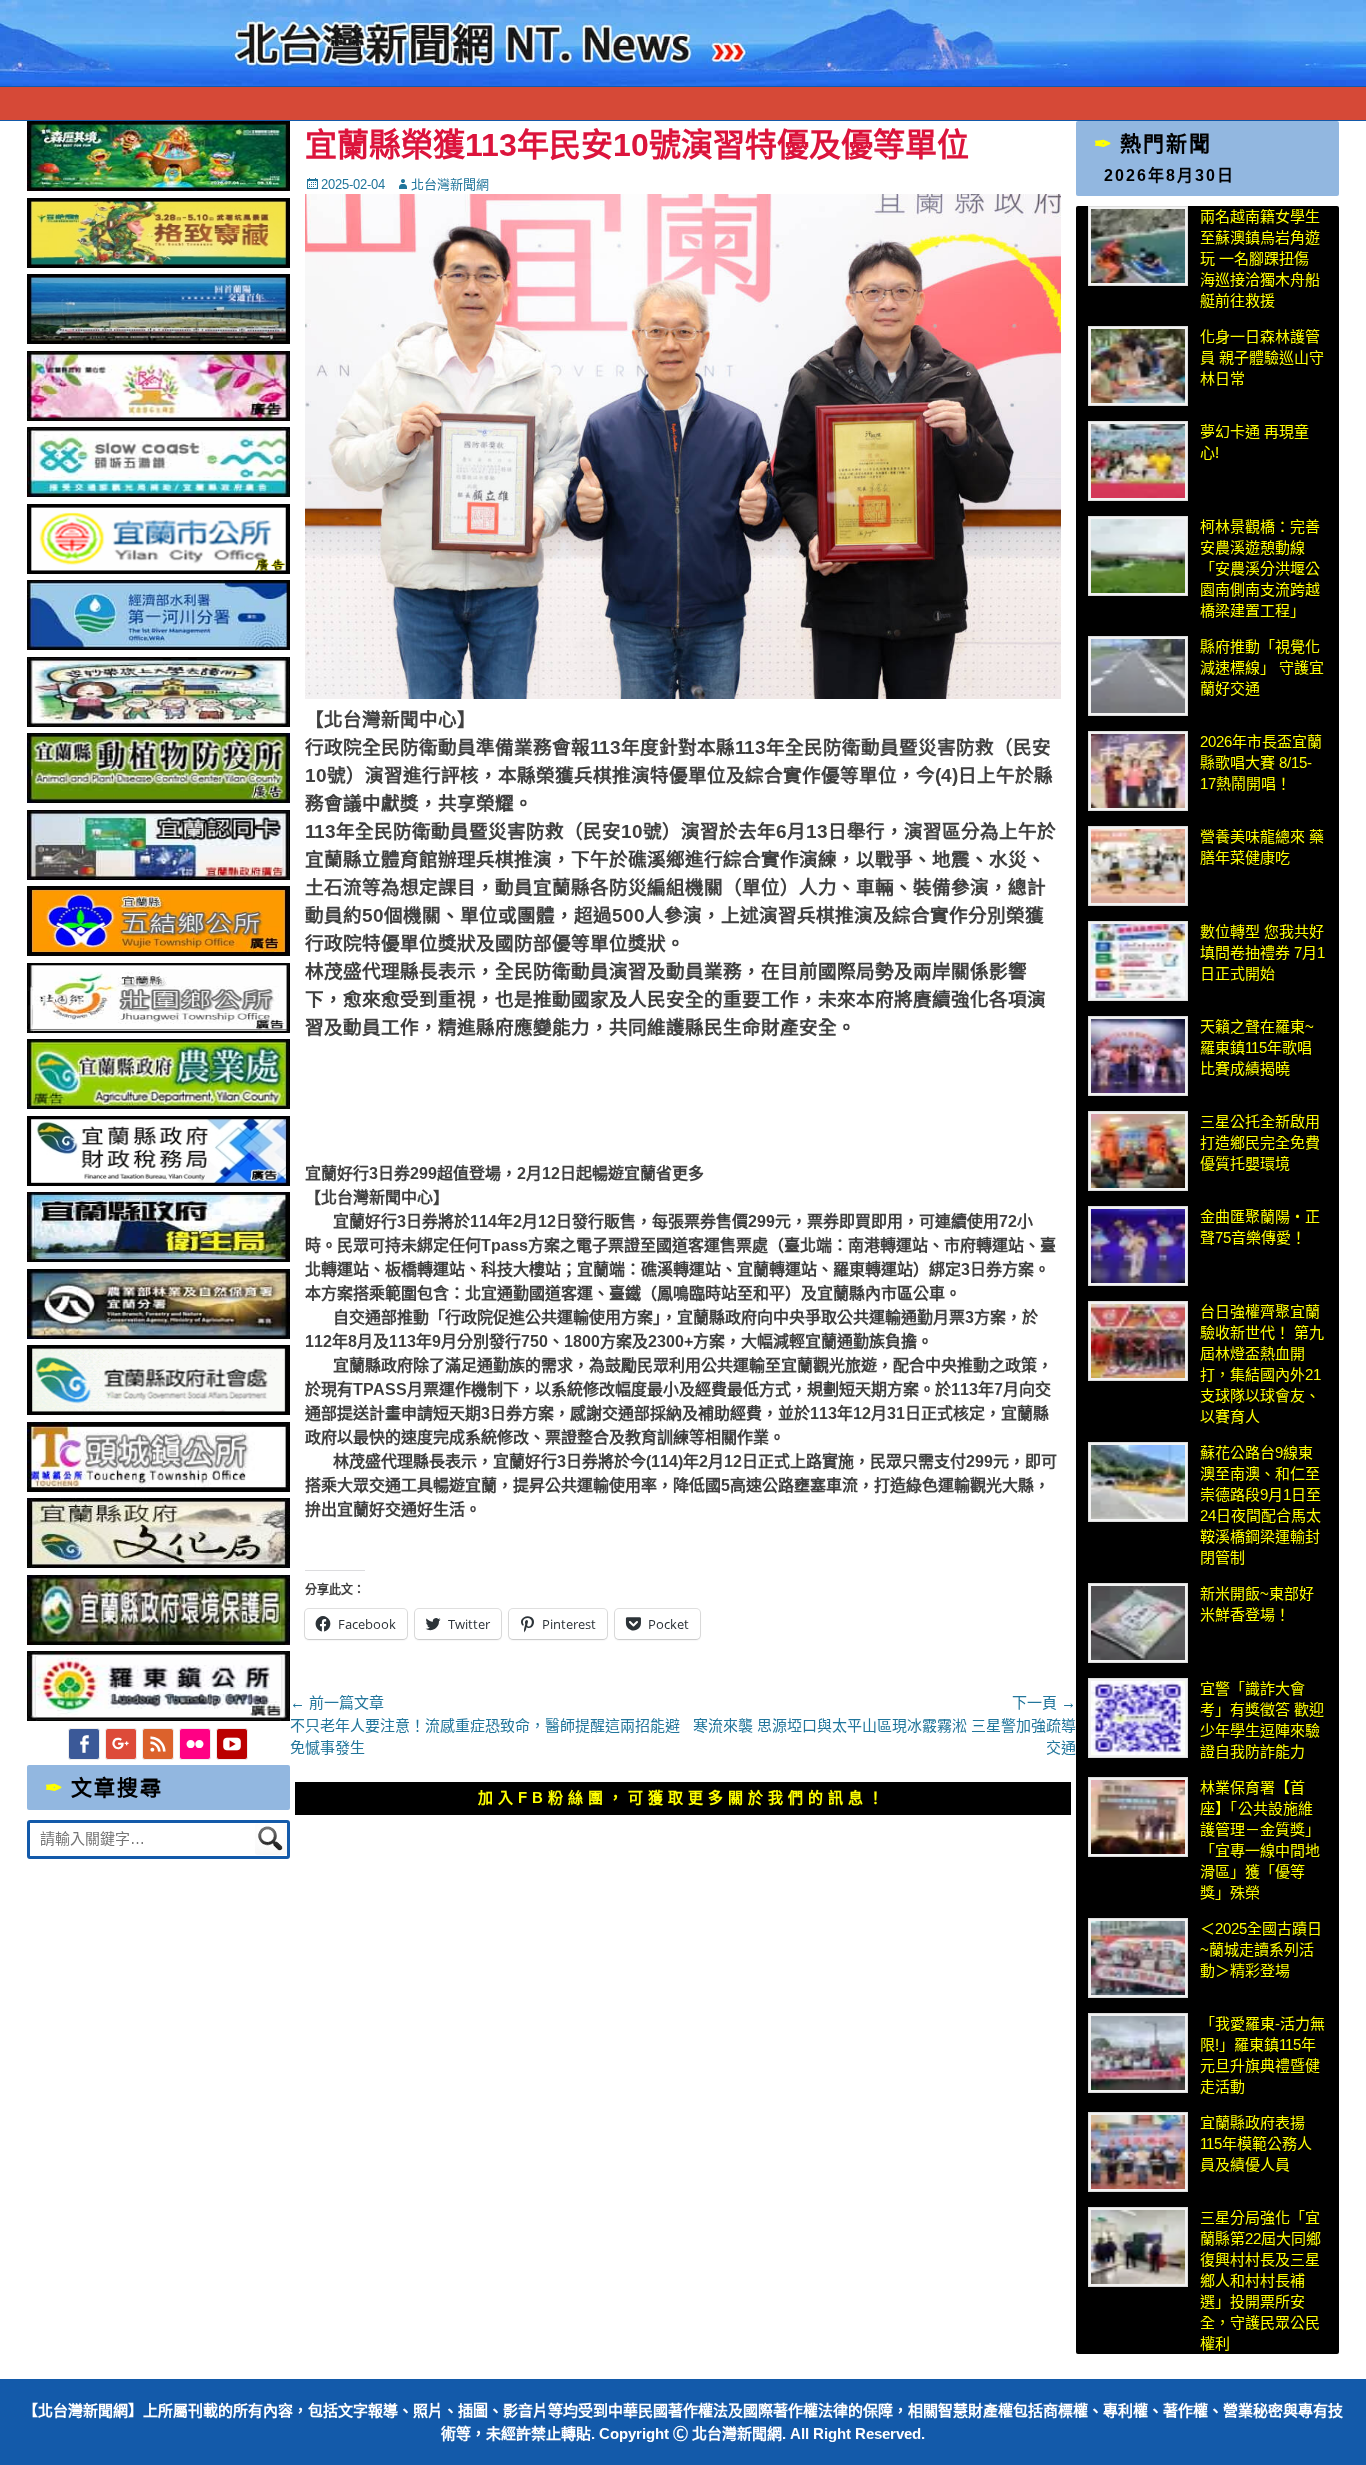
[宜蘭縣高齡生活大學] (158, 721)
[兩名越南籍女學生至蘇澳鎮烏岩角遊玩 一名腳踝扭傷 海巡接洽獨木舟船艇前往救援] (1138, 246)
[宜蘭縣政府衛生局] (158, 1256)
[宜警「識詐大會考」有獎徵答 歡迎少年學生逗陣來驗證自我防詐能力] (1138, 1718)
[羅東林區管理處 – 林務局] (158, 1333)
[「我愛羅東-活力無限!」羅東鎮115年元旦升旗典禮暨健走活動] (1138, 2053)
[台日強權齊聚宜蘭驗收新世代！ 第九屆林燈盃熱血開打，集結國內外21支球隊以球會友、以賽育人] (1138, 1341)
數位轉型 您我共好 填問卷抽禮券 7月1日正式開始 (1262, 952)
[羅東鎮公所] (158, 1715)
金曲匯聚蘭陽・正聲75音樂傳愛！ (1260, 1227)
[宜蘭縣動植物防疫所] (158, 797)
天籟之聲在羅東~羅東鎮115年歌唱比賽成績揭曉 (1257, 1047)
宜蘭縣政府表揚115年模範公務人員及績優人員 (1256, 2143)
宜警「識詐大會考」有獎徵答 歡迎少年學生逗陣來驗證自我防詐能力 (1262, 1720)
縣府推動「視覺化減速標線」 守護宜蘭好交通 (1262, 667)
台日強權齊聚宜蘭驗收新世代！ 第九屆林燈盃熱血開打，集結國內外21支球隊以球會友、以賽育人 (1262, 1364)
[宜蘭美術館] (158, 338)
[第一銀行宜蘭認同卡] (158, 874)
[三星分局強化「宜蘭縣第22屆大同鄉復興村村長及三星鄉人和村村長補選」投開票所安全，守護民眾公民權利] (1138, 2247)
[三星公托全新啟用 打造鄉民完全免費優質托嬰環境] (1138, 1151)
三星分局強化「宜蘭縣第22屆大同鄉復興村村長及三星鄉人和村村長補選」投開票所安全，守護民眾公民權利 (1260, 2280)
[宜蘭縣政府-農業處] (158, 1103)
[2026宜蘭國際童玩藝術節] (158, 185)
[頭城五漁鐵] (158, 491)
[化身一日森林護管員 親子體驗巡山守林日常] (1138, 366)
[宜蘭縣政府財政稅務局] (158, 1180)
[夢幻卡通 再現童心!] (1138, 461)
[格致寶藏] (158, 262)
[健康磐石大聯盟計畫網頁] (158, 415)
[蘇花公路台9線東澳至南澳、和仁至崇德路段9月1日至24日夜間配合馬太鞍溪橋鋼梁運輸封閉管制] (1138, 1482)
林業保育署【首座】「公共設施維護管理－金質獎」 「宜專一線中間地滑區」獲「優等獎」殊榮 (1260, 1840)
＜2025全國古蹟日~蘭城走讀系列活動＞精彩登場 (1261, 1949)
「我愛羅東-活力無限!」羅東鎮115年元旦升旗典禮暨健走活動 (1262, 2055)
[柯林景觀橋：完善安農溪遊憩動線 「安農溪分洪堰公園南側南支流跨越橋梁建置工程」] (1138, 556)
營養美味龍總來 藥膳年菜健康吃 (1262, 847)
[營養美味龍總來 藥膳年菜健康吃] (1138, 866)
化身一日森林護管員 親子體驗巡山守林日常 (1262, 357)
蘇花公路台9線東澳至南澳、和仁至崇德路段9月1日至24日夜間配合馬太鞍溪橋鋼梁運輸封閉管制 (1260, 1505)
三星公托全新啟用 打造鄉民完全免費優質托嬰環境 (1263, 1142)
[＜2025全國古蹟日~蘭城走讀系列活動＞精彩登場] (1138, 1958)
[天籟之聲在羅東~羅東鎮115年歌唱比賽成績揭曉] (1138, 1056)
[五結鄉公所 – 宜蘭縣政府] (158, 950)
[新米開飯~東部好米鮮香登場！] (1138, 1623)
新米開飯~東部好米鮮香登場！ (1257, 1604)
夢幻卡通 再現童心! (1254, 442)
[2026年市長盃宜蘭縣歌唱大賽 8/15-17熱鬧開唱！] (1138, 771)
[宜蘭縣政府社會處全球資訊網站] (158, 1409)
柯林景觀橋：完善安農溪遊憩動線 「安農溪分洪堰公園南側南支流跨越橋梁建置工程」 (1260, 568)
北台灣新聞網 (450, 184)
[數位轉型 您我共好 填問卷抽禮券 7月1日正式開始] (1138, 961)
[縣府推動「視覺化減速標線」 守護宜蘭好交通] (1138, 676)
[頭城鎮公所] (158, 1486)
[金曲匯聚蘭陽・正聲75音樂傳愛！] (1138, 1246)
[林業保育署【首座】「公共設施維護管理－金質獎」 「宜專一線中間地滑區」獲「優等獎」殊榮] (1138, 1817)
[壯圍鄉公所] (158, 1027)
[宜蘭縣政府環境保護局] (158, 1639)
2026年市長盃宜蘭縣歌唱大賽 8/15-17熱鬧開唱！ (1261, 762)
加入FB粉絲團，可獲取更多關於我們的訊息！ (683, 1797)
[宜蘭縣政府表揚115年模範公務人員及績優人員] (1138, 2152)
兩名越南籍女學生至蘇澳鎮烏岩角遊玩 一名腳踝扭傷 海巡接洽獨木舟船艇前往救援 (1260, 258)
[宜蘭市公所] (158, 568)
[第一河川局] (158, 644)
